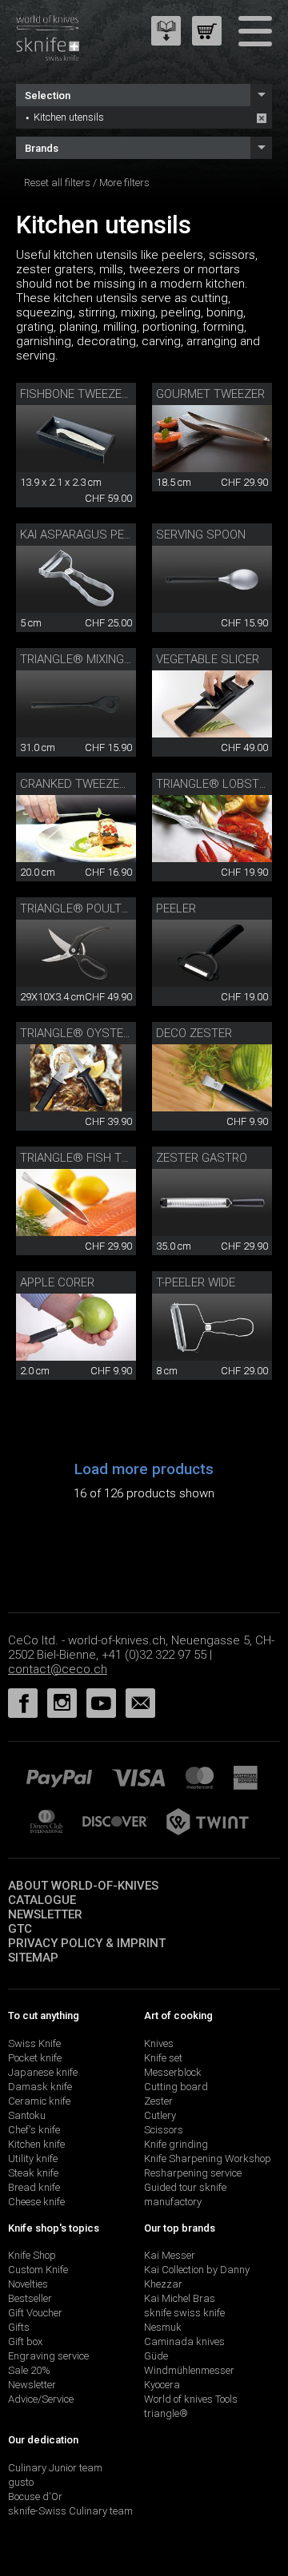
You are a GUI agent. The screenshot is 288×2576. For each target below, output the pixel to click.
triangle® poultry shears (102, 908)
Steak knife (33, 2173)
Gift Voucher (35, 2313)
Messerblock (173, 2072)
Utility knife (33, 2159)
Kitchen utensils (69, 117)
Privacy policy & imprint (87, 1943)
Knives (159, 2043)
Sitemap (33, 1958)
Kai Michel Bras (180, 2298)
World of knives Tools (191, 2399)
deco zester (194, 1033)
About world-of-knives (83, 1886)
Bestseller (30, 2298)
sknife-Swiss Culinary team (70, 2511)
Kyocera (162, 2385)
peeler (176, 908)
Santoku (27, 2115)
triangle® (166, 2413)
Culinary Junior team (55, 2468)
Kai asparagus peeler (85, 535)
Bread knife (34, 2187)
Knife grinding (176, 2144)
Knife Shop (32, 2255)
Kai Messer (170, 2255)
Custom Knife (38, 2270)
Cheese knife (36, 2202)
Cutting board (176, 2087)
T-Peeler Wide (196, 1282)
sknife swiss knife (184, 2313)
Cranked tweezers (77, 784)
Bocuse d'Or (35, 2496)
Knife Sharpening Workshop (208, 2159)
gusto (21, 2482)
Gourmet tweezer (210, 394)
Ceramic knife (39, 2101)
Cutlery (160, 2115)
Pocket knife (35, 2058)
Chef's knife (34, 2130)
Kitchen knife (36, 2144)
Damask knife (40, 2087)
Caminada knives (184, 2341)
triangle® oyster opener (98, 1033)
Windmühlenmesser (189, 2370)
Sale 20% (29, 2370)
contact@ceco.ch (58, 1669)
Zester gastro (202, 1158)
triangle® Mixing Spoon (93, 659)
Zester (158, 2101)
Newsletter (45, 1914)
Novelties (28, 2284)
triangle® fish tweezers (97, 1158)
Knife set (163, 2058)
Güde (156, 2356)
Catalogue (42, 1900)
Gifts (19, 2327)
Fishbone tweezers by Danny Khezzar (135, 394)
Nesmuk (163, 2327)
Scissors (164, 2130)
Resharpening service (193, 2173)
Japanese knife (43, 2072)
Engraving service (48, 2356)
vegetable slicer (208, 659)
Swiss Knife (34, 2043)
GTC (20, 1929)
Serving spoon (201, 535)
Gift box (25, 2341)
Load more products (144, 1469)
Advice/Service (41, 2399)
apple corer (57, 1282)
